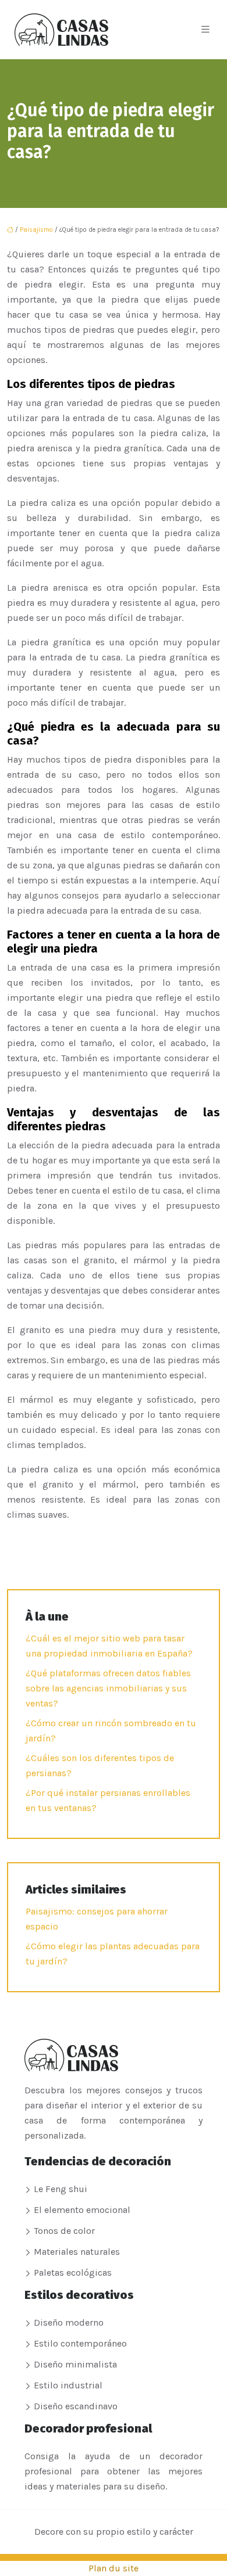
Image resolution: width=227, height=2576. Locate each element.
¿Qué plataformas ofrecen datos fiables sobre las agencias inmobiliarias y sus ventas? (108, 1688)
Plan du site (114, 2568)
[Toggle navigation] (205, 30)
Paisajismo (36, 230)
